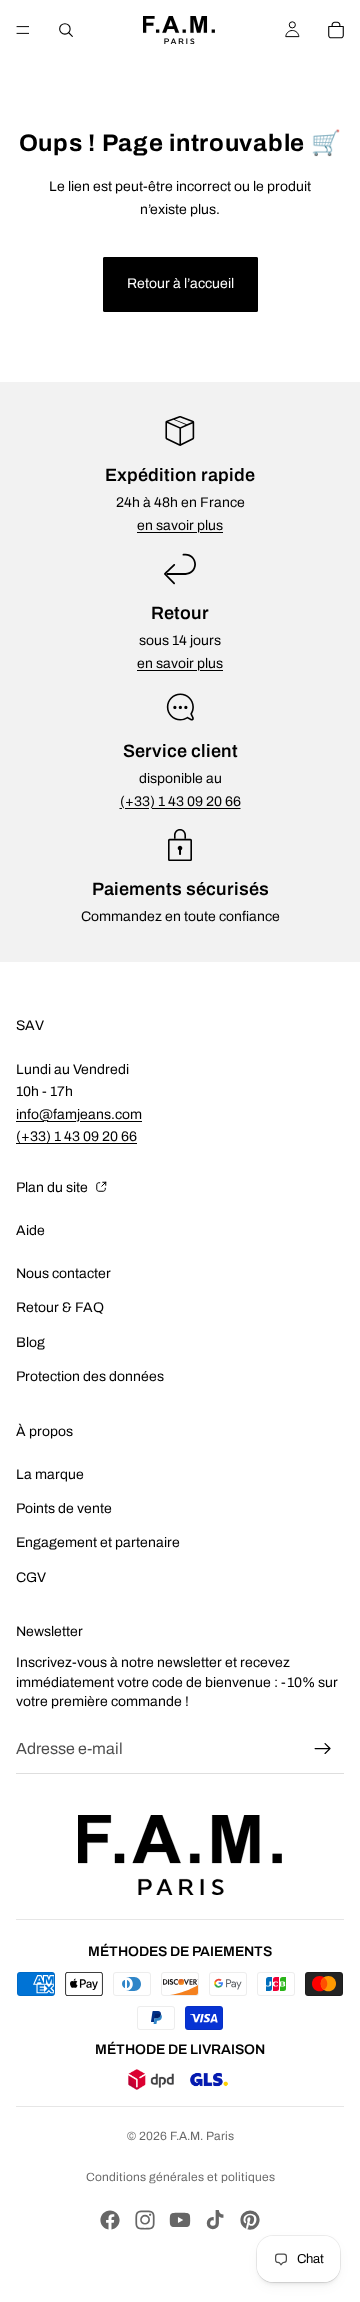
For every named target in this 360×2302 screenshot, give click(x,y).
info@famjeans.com (79, 1114)
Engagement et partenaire (98, 1542)
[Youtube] (180, 2220)
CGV (31, 1577)
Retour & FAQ (60, 1307)
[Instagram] (145, 2220)
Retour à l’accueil (180, 283)
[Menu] (23, 30)
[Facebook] (110, 2220)
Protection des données (90, 1376)
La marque (50, 1474)
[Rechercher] (66, 30)
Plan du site (53, 1187)
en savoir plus (180, 525)
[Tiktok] (215, 2220)
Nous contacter (63, 1273)
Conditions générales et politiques (180, 2177)
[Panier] (336, 30)
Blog (30, 1342)
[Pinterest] (250, 2220)
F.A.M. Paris (202, 2136)
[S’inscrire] (323, 1749)
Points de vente (64, 1508)
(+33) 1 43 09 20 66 (180, 801)
